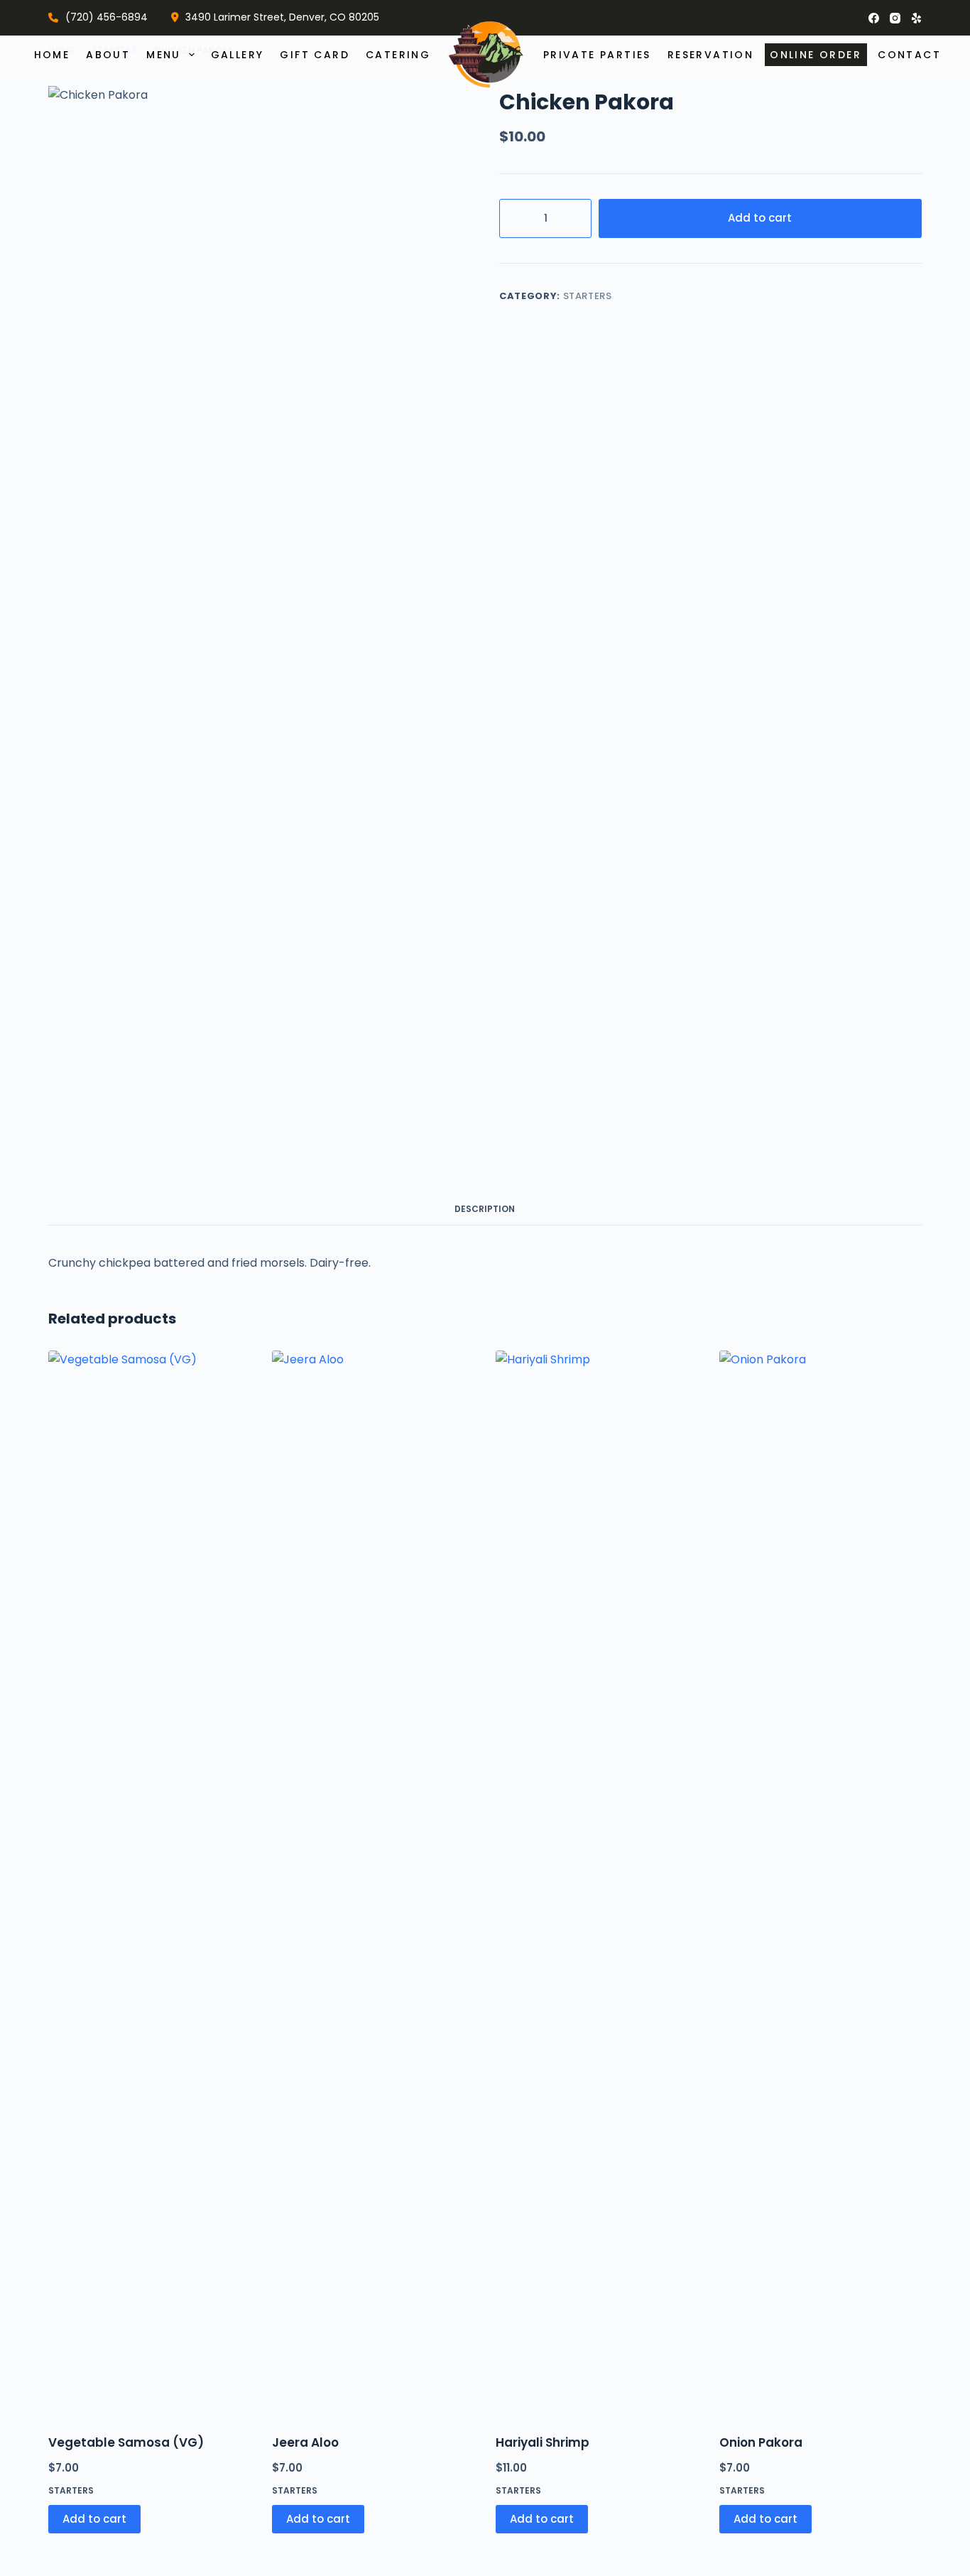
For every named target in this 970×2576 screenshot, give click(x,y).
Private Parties (597, 55)
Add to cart (760, 218)
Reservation (710, 55)
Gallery (238, 55)
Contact (909, 55)
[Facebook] (874, 18)
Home (52, 55)
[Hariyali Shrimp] (597, 1883)
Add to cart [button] (94, 2519)
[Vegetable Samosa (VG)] (149, 1883)
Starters (588, 296)
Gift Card (315, 55)
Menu (164, 55)
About (108, 55)
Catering (398, 55)
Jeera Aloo (305, 2442)
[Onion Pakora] (821, 1883)
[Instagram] (895, 18)
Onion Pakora (761, 2442)
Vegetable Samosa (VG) (126, 2442)
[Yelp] (916, 18)
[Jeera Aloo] (373, 1883)
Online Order (816, 55)
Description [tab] (485, 1209)
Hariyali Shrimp (543, 2442)
